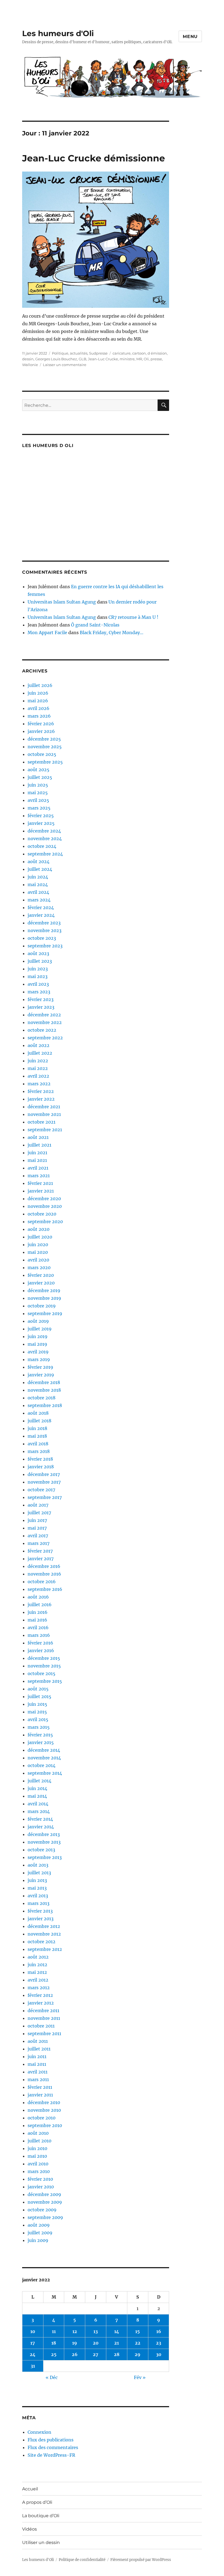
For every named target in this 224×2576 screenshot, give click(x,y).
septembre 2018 (45, 1405)
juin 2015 (37, 1704)
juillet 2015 (39, 1696)
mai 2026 (38, 701)
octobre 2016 (42, 1582)
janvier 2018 (41, 1467)
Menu (190, 37)
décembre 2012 (44, 1926)
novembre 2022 (45, 1022)
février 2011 (40, 2087)
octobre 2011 (41, 2026)
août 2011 (38, 2041)
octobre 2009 (42, 2210)
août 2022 (39, 1045)
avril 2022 (38, 1076)
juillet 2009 (40, 2233)
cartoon (139, 353)
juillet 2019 (40, 1329)
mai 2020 (38, 1252)
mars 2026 (39, 716)
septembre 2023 (45, 946)
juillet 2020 (40, 1237)
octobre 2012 (42, 1942)
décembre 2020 (44, 1199)
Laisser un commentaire (65, 365)
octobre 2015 (42, 1673)
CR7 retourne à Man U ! (133, 617)
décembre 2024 (44, 831)
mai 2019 (37, 1344)
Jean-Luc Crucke (103, 359)
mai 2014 (37, 1796)
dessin (28, 359)
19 (75, 2343)
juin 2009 (38, 2240)
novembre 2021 (44, 1114)
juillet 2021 (39, 1145)
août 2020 (39, 1229)
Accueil (30, 2489)
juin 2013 (37, 1880)
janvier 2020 (41, 1283)
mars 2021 (39, 1176)
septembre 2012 (45, 1949)
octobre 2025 (42, 754)
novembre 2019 (44, 1298)
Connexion (39, 2432)
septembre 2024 (45, 854)
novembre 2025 (45, 747)
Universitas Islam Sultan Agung (62, 602)
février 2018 (40, 1459)
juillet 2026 (40, 685)
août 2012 (38, 1957)
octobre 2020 (42, 1214)
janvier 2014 (41, 1827)
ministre (127, 359)
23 (159, 2343)
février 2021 (40, 1183)
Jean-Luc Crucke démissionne (94, 158)
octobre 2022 (42, 1030)
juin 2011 (37, 2056)
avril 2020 (38, 1260)
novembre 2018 (44, 1390)
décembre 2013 (44, 1834)
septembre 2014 (45, 1773)
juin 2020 (38, 1245)
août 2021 (38, 1137)
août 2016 (38, 1597)
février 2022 (41, 1091)
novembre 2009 (45, 2202)
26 (75, 2354)
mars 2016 (39, 1635)
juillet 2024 (40, 869)
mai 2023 (38, 976)
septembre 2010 (45, 2125)
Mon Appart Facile (47, 633)
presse (156, 359)
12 (75, 2331)
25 (54, 2354)
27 (96, 2354)
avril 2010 (38, 2164)
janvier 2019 (41, 1375)
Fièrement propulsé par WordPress (141, 2560)
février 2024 (41, 907)
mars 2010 (39, 2171)
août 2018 (38, 1413)
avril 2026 (39, 708)
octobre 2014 (42, 1765)
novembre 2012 (44, 1934)
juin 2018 (37, 1428)
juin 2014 (37, 1788)
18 (54, 2343)
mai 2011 (37, 2064)
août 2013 (38, 1865)
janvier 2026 (41, 731)
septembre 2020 (45, 1222)
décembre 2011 (43, 2011)
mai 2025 (38, 793)
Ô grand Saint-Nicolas (95, 625)
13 (96, 2331)
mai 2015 (37, 1712)
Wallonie (30, 365)
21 (117, 2343)
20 (96, 2343)
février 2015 (40, 1735)
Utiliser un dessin (41, 2542)
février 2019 (40, 1367)
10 (33, 2331)
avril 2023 (38, 984)
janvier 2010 (41, 2187)
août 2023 (38, 953)
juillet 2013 (39, 1873)
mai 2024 (38, 884)
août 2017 (38, 1505)
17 (33, 2343)
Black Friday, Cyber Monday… (112, 633)
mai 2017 (37, 1528)
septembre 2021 (45, 1130)
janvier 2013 (41, 1919)
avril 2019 (38, 1352)
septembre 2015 (45, 1681)
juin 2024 (38, 877)
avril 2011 (38, 2072)
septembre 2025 (45, 762)
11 (54, 2331)
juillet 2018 (39, 1421)
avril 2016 (38, 1628)
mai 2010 (37, 2156)
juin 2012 (37, 1965)
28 (117, 2354)
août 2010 (38, 2133)
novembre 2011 (44, 2018)
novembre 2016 (44, 1574)
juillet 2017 (39, 1513)
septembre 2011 (44, 2033)
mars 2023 (39, 992)
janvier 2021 (41, 1191)
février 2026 (41, 724)
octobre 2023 (42, 938)
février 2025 (41, 816)
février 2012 (40, 1995)
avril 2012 (38, 1980)
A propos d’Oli (37, 2502)
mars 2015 (39, 1727)
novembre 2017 (44, 1482)
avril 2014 (38, 1804)
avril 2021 (38, 1168)
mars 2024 (39, 900)
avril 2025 (38, 800)
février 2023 (41, 999)
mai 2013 (37, 1888)
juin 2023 (38, 969)
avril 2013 (38, 1896)
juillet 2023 (40, 961)
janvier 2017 (41, 1559)
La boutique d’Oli (41, 2516)
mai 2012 (37, 1972)
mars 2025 (39, 808)
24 (33, 2354)
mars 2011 (38, 2079)
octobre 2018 (42, 1398)
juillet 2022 (40, 1053)
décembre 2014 (44, 1750)
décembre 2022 (44, 1015)
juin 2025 (38, 785)
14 (117, 2331)
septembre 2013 (45, 1857)
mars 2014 (39, 1811)
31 (33, 2366)
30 (159, 2354)
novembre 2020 (45, 1206)
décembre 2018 (44, 1382)
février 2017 (40, 1551)
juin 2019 (38, 1336)
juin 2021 (37, 1153)
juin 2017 (37, 1520)
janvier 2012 (41, 2003)
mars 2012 (39, 1988)
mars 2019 (39, 1359)
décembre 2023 (44, 923)
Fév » (140, 2377)
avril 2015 (38, 1719)
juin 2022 (38, 1061)
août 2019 (38, 1321)
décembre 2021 (44, 1107)
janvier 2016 (41, 1650)
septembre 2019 (45, 1313)
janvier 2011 (40, 2095)
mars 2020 (39, 1267)
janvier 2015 (41, 1742)
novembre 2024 (45, 839)
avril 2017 (38, 1536)
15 (138, 2331)
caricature (122, 353)
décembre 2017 (44, 1474)
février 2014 (40, 1819)
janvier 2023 (41, 1007)
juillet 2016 (40, 1605)
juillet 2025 (40, 777)
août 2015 (38, 1689)
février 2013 (40, 1911)
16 (159, 2331)
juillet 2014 (39, 1781)
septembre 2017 (45, 1497)
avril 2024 (38, 892)
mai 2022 (38, 1068)
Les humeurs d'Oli (58, 33)
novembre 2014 (44, 1758)
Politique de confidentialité (82, 2560)
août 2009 (39, 2225)
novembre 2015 (44, 1666)
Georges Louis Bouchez (56, 359)
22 (138, 2343)
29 (138, 2354)
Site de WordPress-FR (51, 2455)
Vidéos (30, 2529)
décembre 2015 (44, 1658)
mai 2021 (37, 1160)
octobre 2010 (42, 2118)
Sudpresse (98, 353)
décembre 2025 (44, 739)
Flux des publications (51, 2440)
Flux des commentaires (53, 2447)
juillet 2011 (39, 2049)
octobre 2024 (42, 846)
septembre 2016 (45, 1589)
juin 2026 (38, 693)
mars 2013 (39, 1903)
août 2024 (39, 861)
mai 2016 (37, 1620)
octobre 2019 (42, 1306)
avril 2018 (38, 1444)
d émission (157, 353)
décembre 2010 (44, 2102)
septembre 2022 (45, 1038)
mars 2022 (39, 1084)
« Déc (52, 2377)
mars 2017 (39, 1543)
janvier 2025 (41, 823)
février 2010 (40, 2179)
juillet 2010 (39, 2141)
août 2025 (39, 770)
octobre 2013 (41, 1850)
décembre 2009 (44, 2194)
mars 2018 (39, 1451)
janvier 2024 (41, 915)
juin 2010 (37, 2148)
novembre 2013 (44, 1842)
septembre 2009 (45, 2217)
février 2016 (40, 1643)
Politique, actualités (70, 353)
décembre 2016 (44, 1566)
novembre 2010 (44, 2110)
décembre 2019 (44, 1290)
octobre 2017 (41, 1490)
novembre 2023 (45, 930)
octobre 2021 (42, 1122)
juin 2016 (38, 1612)
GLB (82, 359)
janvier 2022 (41, 1099)
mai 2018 (37, 1436)
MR (139, 359)
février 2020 (41, 1275)
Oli (146, 359)
